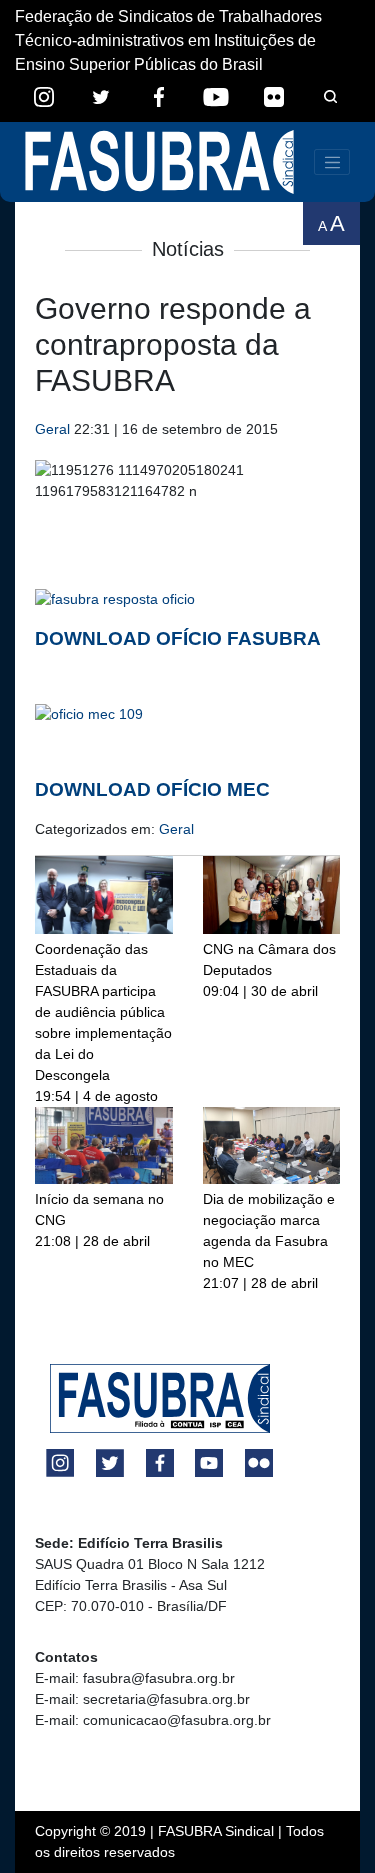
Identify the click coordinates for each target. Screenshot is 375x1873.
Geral (52, 429)
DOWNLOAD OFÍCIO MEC (152, 789)
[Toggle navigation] (332, 162)
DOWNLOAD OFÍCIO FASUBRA (178, 638)
